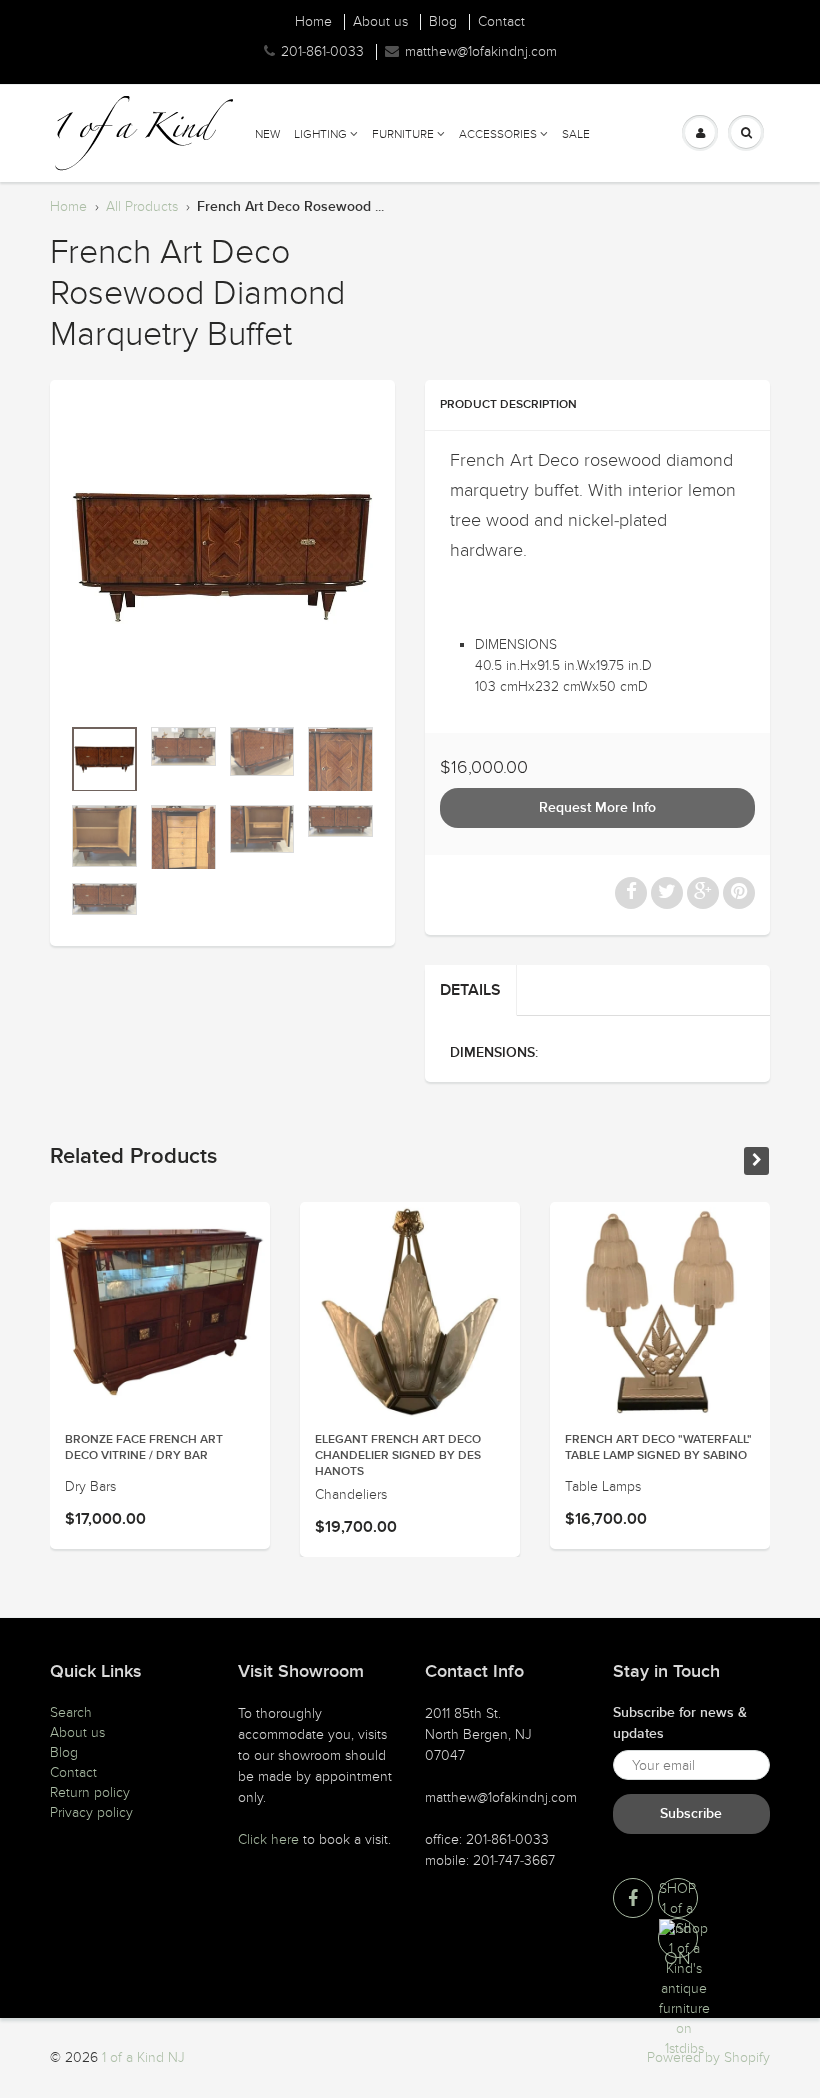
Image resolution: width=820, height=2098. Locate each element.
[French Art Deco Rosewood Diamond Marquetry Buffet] (222, 557)
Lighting (320, 134)
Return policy (90, 1792)
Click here (268, 1839)
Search (71, 1712)
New (267, 134)
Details (470, 990)
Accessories (498, 134)
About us (380, 22)
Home (313, 22)
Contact (501, 22)
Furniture (403, 134)
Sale (576, 134)
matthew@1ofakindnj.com (481, 52)
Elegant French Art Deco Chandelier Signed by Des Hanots (398, 1456)
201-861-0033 (322, 52)
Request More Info (597, 808)
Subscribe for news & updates (680, 1723)
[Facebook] (633, 1898)
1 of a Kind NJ (143, 2057)
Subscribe (691, 1814)
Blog (443, 22)
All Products (142, 206)
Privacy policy (91, 1812)
